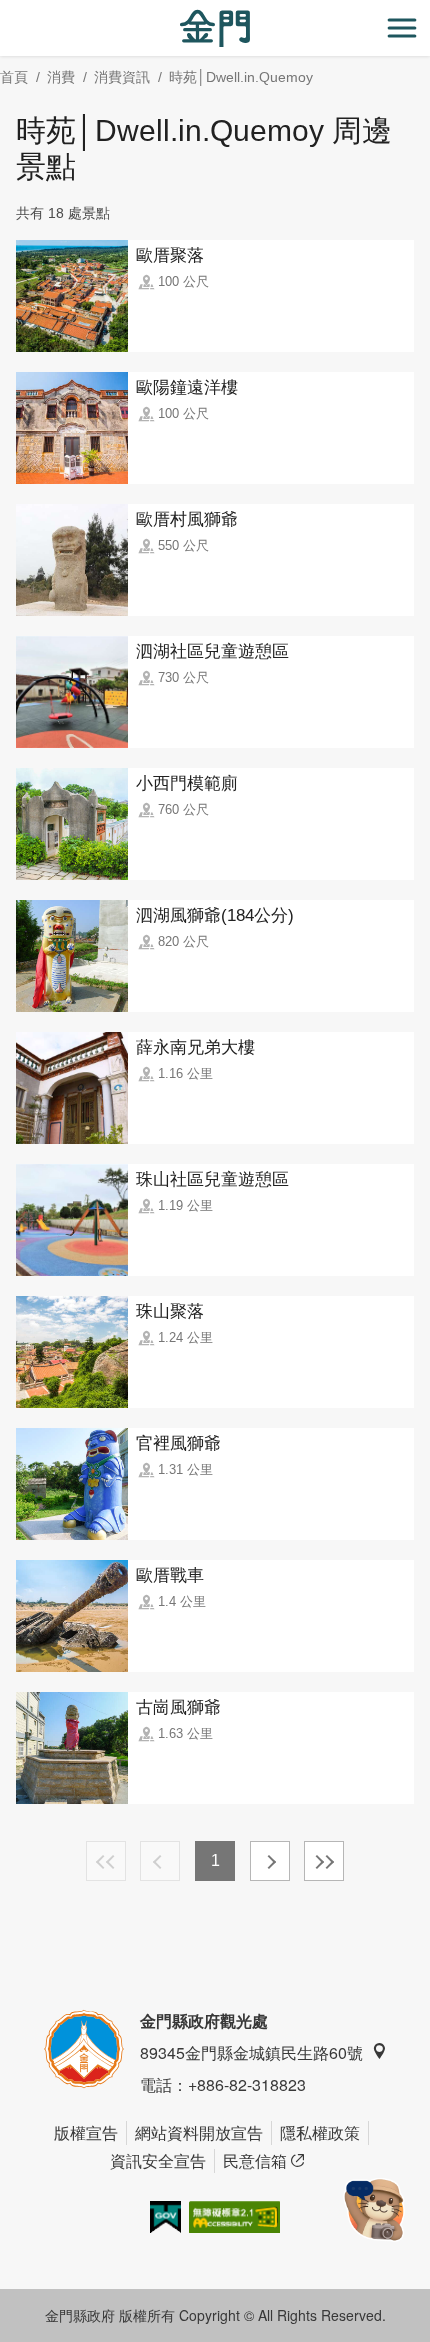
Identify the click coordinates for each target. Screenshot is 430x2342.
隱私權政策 (320, 2132)
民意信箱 (255, 2160)
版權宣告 (86, 2132)
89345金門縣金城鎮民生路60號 (251, 2052)
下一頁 (270, 1861)
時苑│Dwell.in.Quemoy (241, 77)
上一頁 (160, 1861)
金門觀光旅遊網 (215, 28)
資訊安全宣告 (158, 2160)
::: (6, 11)
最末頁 (324, 1861)
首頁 (14, 77)
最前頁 (106, 1861)
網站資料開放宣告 (199, 2132)
